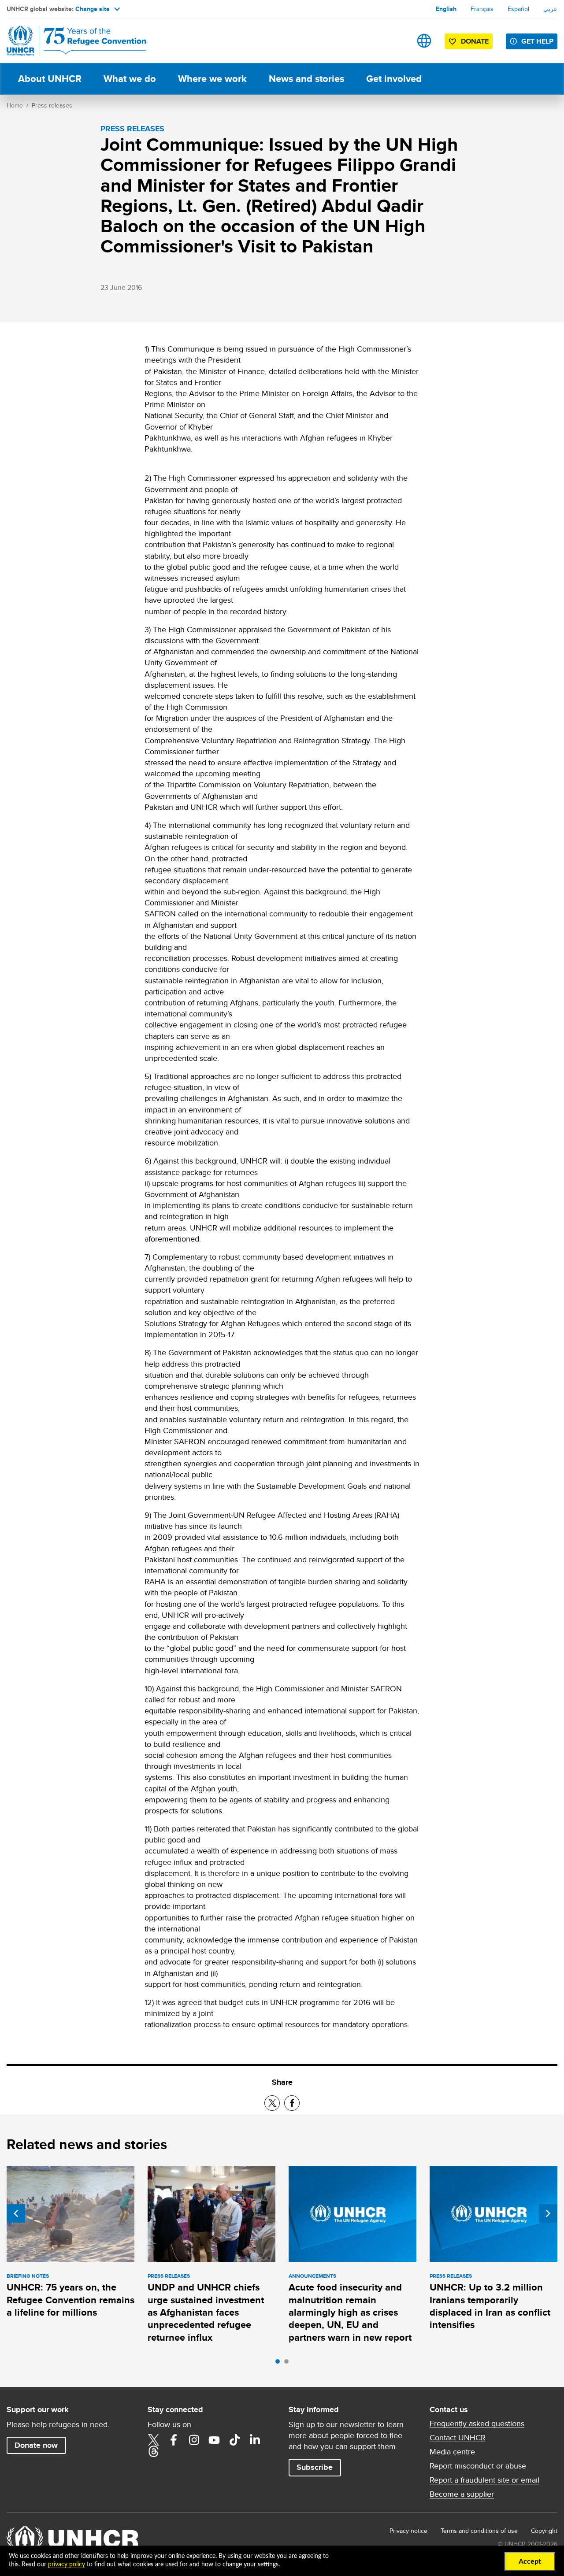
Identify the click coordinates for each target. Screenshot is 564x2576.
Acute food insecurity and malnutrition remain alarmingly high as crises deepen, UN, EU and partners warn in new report (350, 2312)
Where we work (212, 79)
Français (482, 9)
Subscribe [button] (315, 2467)
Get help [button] (537, 41)
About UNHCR (50, 79)
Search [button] (396, 41)
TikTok (234, 2440)
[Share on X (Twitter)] (272, 2103)
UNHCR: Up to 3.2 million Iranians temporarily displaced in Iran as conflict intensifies (490, 2306)
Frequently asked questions (477, 2424)
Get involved (394, 79)
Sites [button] (424, 41)
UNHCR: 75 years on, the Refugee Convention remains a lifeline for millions (70, 2300)
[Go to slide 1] (280, 2364)
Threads (153, 2451)
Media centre (452, 2452)
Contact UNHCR (458, 2438)
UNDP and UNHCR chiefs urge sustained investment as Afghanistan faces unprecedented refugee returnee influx (206, 2312)
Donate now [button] (36, 2445)
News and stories (306, 79)
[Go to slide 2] (289, 2364)
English (446, 9)
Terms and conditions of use (479, 2531)
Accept (530, 2561)
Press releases (52, 105)
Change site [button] (93, 9)
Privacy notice (408, 2531)
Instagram (194, 2440)
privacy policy (67, 2565)
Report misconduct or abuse (478, 2466)
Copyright (544, 2531)
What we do (130, 79)
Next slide (548, 2213)
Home (15, 105)
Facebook (174, 2440)
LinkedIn (255, 2440)
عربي (550, 9)
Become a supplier (462, 2494)
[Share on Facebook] (292, 2103)
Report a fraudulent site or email (484, 2480)
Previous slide (16, 2213)
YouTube (214, 2440)
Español (518, 9)
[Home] (68, 41)
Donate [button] (475, 41)
